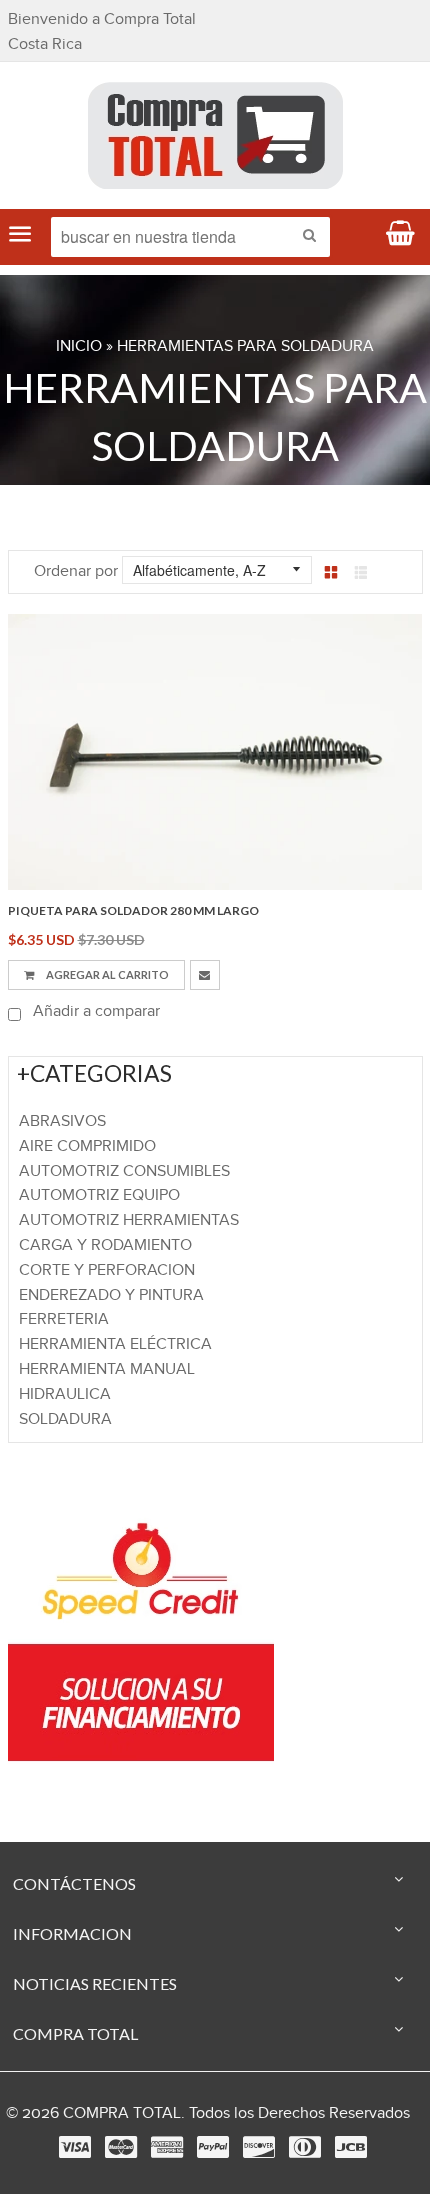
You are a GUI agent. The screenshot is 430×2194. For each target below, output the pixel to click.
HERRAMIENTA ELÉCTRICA (115, 1344)
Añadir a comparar (94, 1011)
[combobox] (190, 237)
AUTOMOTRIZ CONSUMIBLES (124, 1171)
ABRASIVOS (62, 1121)
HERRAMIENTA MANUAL (107, 1369)
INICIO (79, 346)
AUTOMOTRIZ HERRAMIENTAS (129, 1220)
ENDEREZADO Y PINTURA (111, 1295)
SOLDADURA (65, 1419)
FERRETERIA (64, 1319)
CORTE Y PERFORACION (107, 1270)
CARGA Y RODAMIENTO (105, 1245)
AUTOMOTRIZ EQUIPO (99, 1195)
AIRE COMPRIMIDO (87, 1146)
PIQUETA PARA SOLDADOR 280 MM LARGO (133, 910)
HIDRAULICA (65, 1394)
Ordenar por (76, 571)
